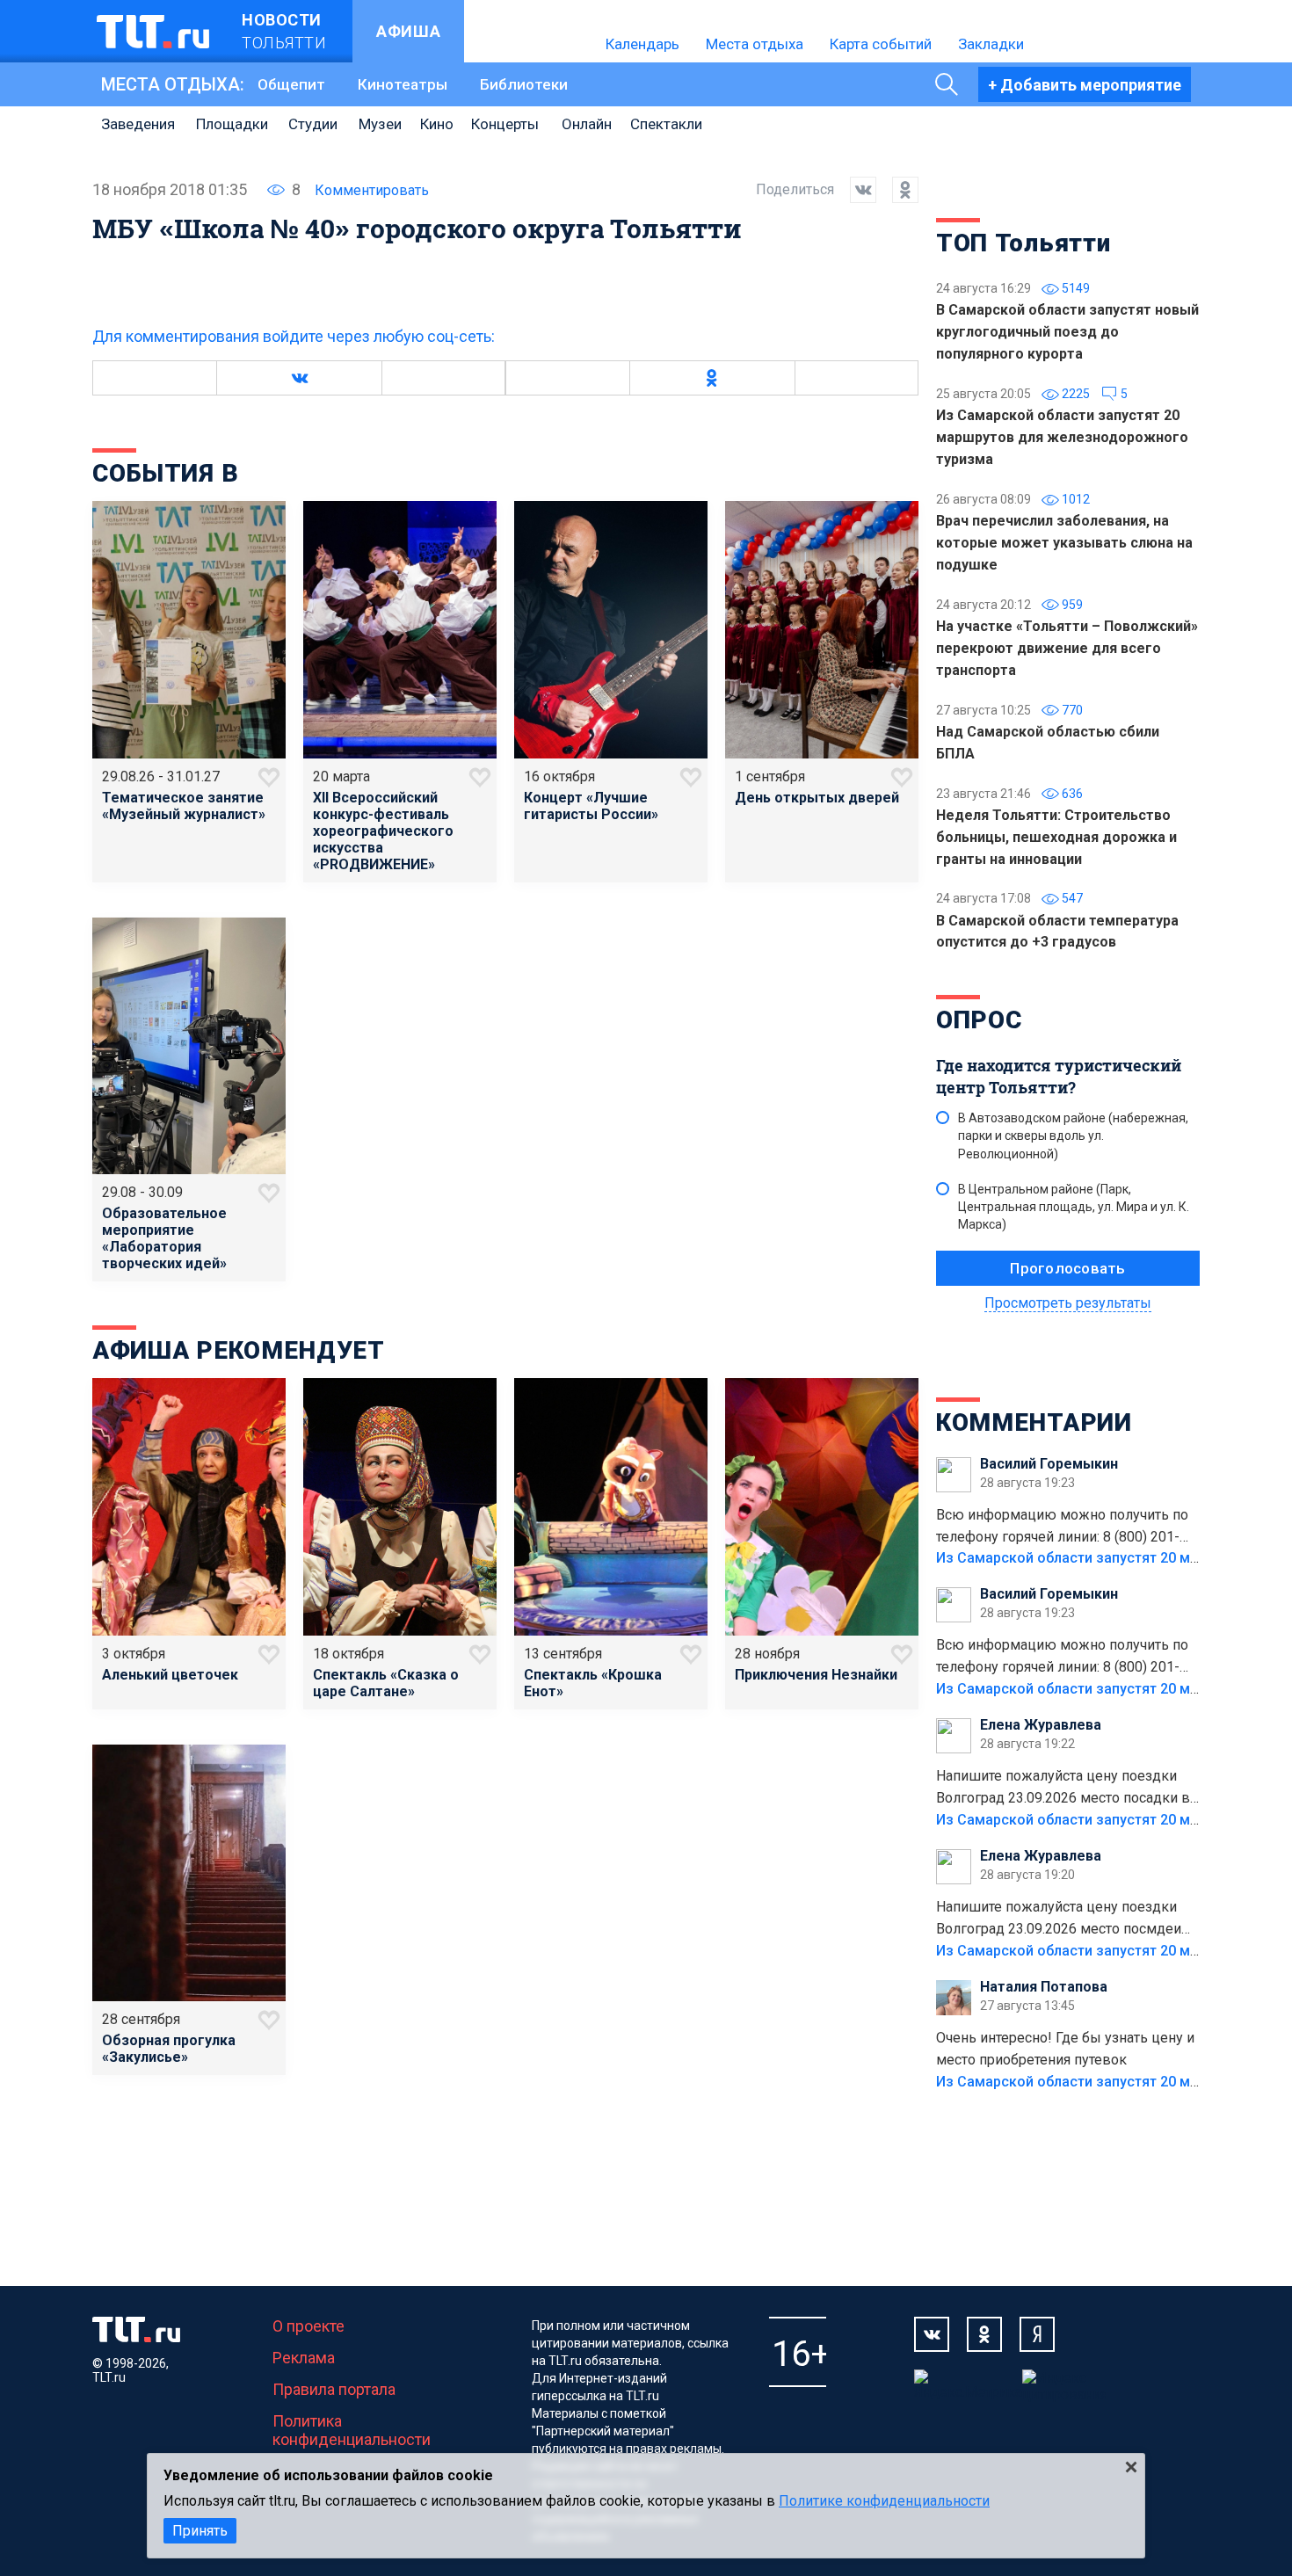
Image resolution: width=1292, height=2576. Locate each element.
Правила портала (334, 2389)
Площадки (232, 124)
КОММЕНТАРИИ (1034, 1422)
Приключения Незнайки (816, 1675)
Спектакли (666, 124)
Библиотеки (524, 84)
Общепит (291, 84)
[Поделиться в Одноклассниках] (897, 190)
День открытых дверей (817, 798)
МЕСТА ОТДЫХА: (173, 84)
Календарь (642, 44)
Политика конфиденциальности (352, 2430)
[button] (299, 378)
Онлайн (587, 124)
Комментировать (372, 190)
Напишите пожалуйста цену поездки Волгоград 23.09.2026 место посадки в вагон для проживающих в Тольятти (1063, 1789)
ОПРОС (979, 1020)
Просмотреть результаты (1068, 1303)
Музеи (380, 124)
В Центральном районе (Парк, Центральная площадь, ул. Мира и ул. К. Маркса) (1074, 1207)
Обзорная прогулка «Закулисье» (169, 2049)
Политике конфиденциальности (884, 2501)
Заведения (138, 124)
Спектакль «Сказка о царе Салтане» (386, 1683)
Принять (200, 2531)
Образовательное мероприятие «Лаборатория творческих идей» (164, 1238)
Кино (437, 124)
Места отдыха (755, 44)
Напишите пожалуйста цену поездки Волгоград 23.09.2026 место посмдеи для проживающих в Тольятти (1059, 1919)
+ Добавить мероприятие (1085, 85)
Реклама (304, 2358)
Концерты (505, 124)
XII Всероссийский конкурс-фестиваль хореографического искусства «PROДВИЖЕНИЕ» (383, 831)
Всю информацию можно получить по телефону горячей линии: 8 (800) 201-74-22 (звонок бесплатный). (1062, 1527)
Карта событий (881, 44)
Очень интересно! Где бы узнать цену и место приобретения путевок (1065, 2049)
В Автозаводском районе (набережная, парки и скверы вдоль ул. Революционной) (1073, 1136)
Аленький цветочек (170, 1675)
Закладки (991, 44)
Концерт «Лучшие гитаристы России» (591, 806)
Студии (313, 124)
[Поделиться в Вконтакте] (855, 190)
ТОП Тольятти (1023, 243)
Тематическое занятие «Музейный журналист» (184, 806)
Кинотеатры (403, 84)
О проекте (308, 2326)
